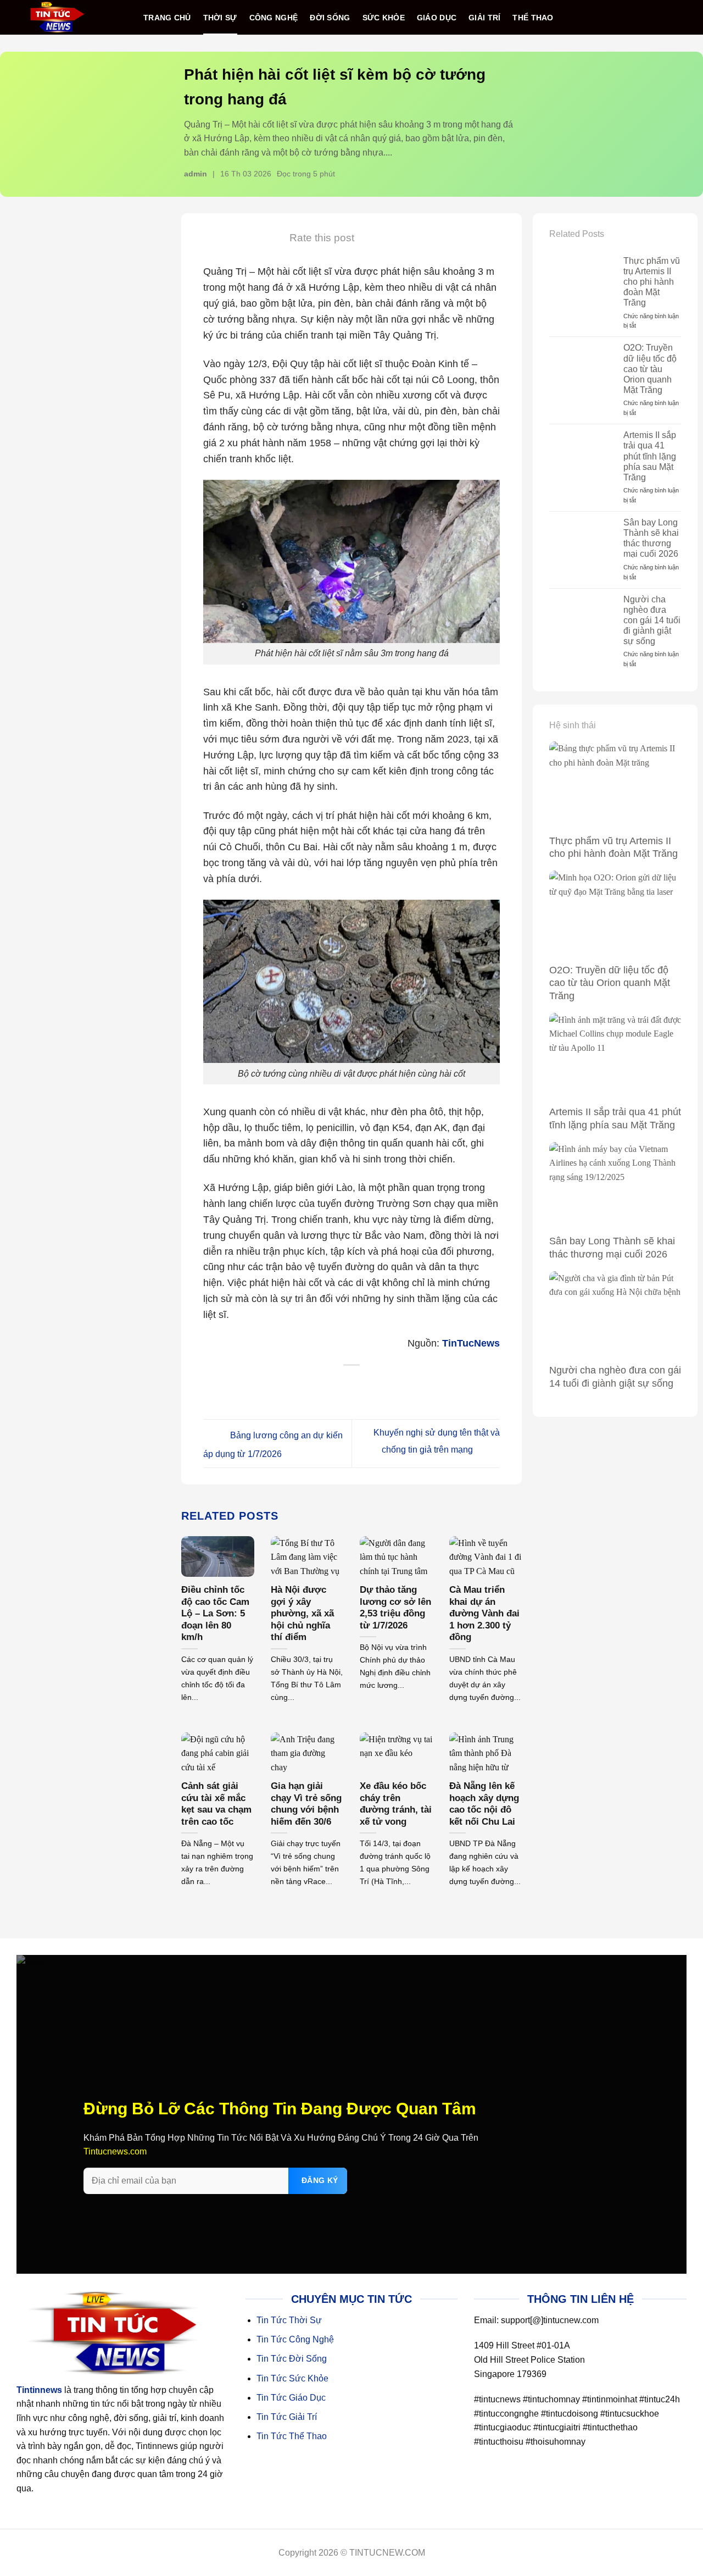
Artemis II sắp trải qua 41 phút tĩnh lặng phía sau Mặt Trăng (650, 456)
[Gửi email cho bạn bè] (352, 1386)
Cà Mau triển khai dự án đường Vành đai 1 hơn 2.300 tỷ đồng (484, 1613)
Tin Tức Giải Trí (287, 2417)
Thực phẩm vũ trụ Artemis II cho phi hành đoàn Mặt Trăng (652, 282)
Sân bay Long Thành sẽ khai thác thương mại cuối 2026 (651, 538)
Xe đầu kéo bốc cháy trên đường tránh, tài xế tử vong (396, 1804)
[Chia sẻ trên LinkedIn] (397, 1386)
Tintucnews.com (115, 2151)
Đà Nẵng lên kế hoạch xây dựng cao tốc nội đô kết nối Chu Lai (484, 1804)
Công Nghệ (274, 18)
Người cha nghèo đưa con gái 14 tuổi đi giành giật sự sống (652, 621)
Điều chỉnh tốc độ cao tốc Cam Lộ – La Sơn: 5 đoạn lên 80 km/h (215, 1613)
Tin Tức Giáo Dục (291, 2398)
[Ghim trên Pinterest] (374, 1386)
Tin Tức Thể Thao (292, 2436)
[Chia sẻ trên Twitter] (330, 1386)
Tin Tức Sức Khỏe (292, 2378)
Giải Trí (484, 18)
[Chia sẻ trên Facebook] (307, 1386)
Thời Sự (220, 18)
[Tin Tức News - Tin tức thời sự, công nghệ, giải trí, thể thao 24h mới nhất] (57, 17)
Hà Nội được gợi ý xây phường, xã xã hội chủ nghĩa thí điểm (302, 1613)
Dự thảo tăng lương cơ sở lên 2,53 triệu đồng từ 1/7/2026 (395, 1608)
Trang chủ (167, 18)
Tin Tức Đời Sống (292, 2359)
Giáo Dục (437, 18)
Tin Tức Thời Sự (289, 2320)
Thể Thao (533, 18)
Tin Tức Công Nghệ (295, 2339)
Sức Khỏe (384, 18)
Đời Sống (330, 18)
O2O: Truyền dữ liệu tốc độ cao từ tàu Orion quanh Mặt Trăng (650, 369)
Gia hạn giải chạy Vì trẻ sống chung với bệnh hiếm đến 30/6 (306, 1804)
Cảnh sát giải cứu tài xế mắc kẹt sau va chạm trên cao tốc (216, 1804)
